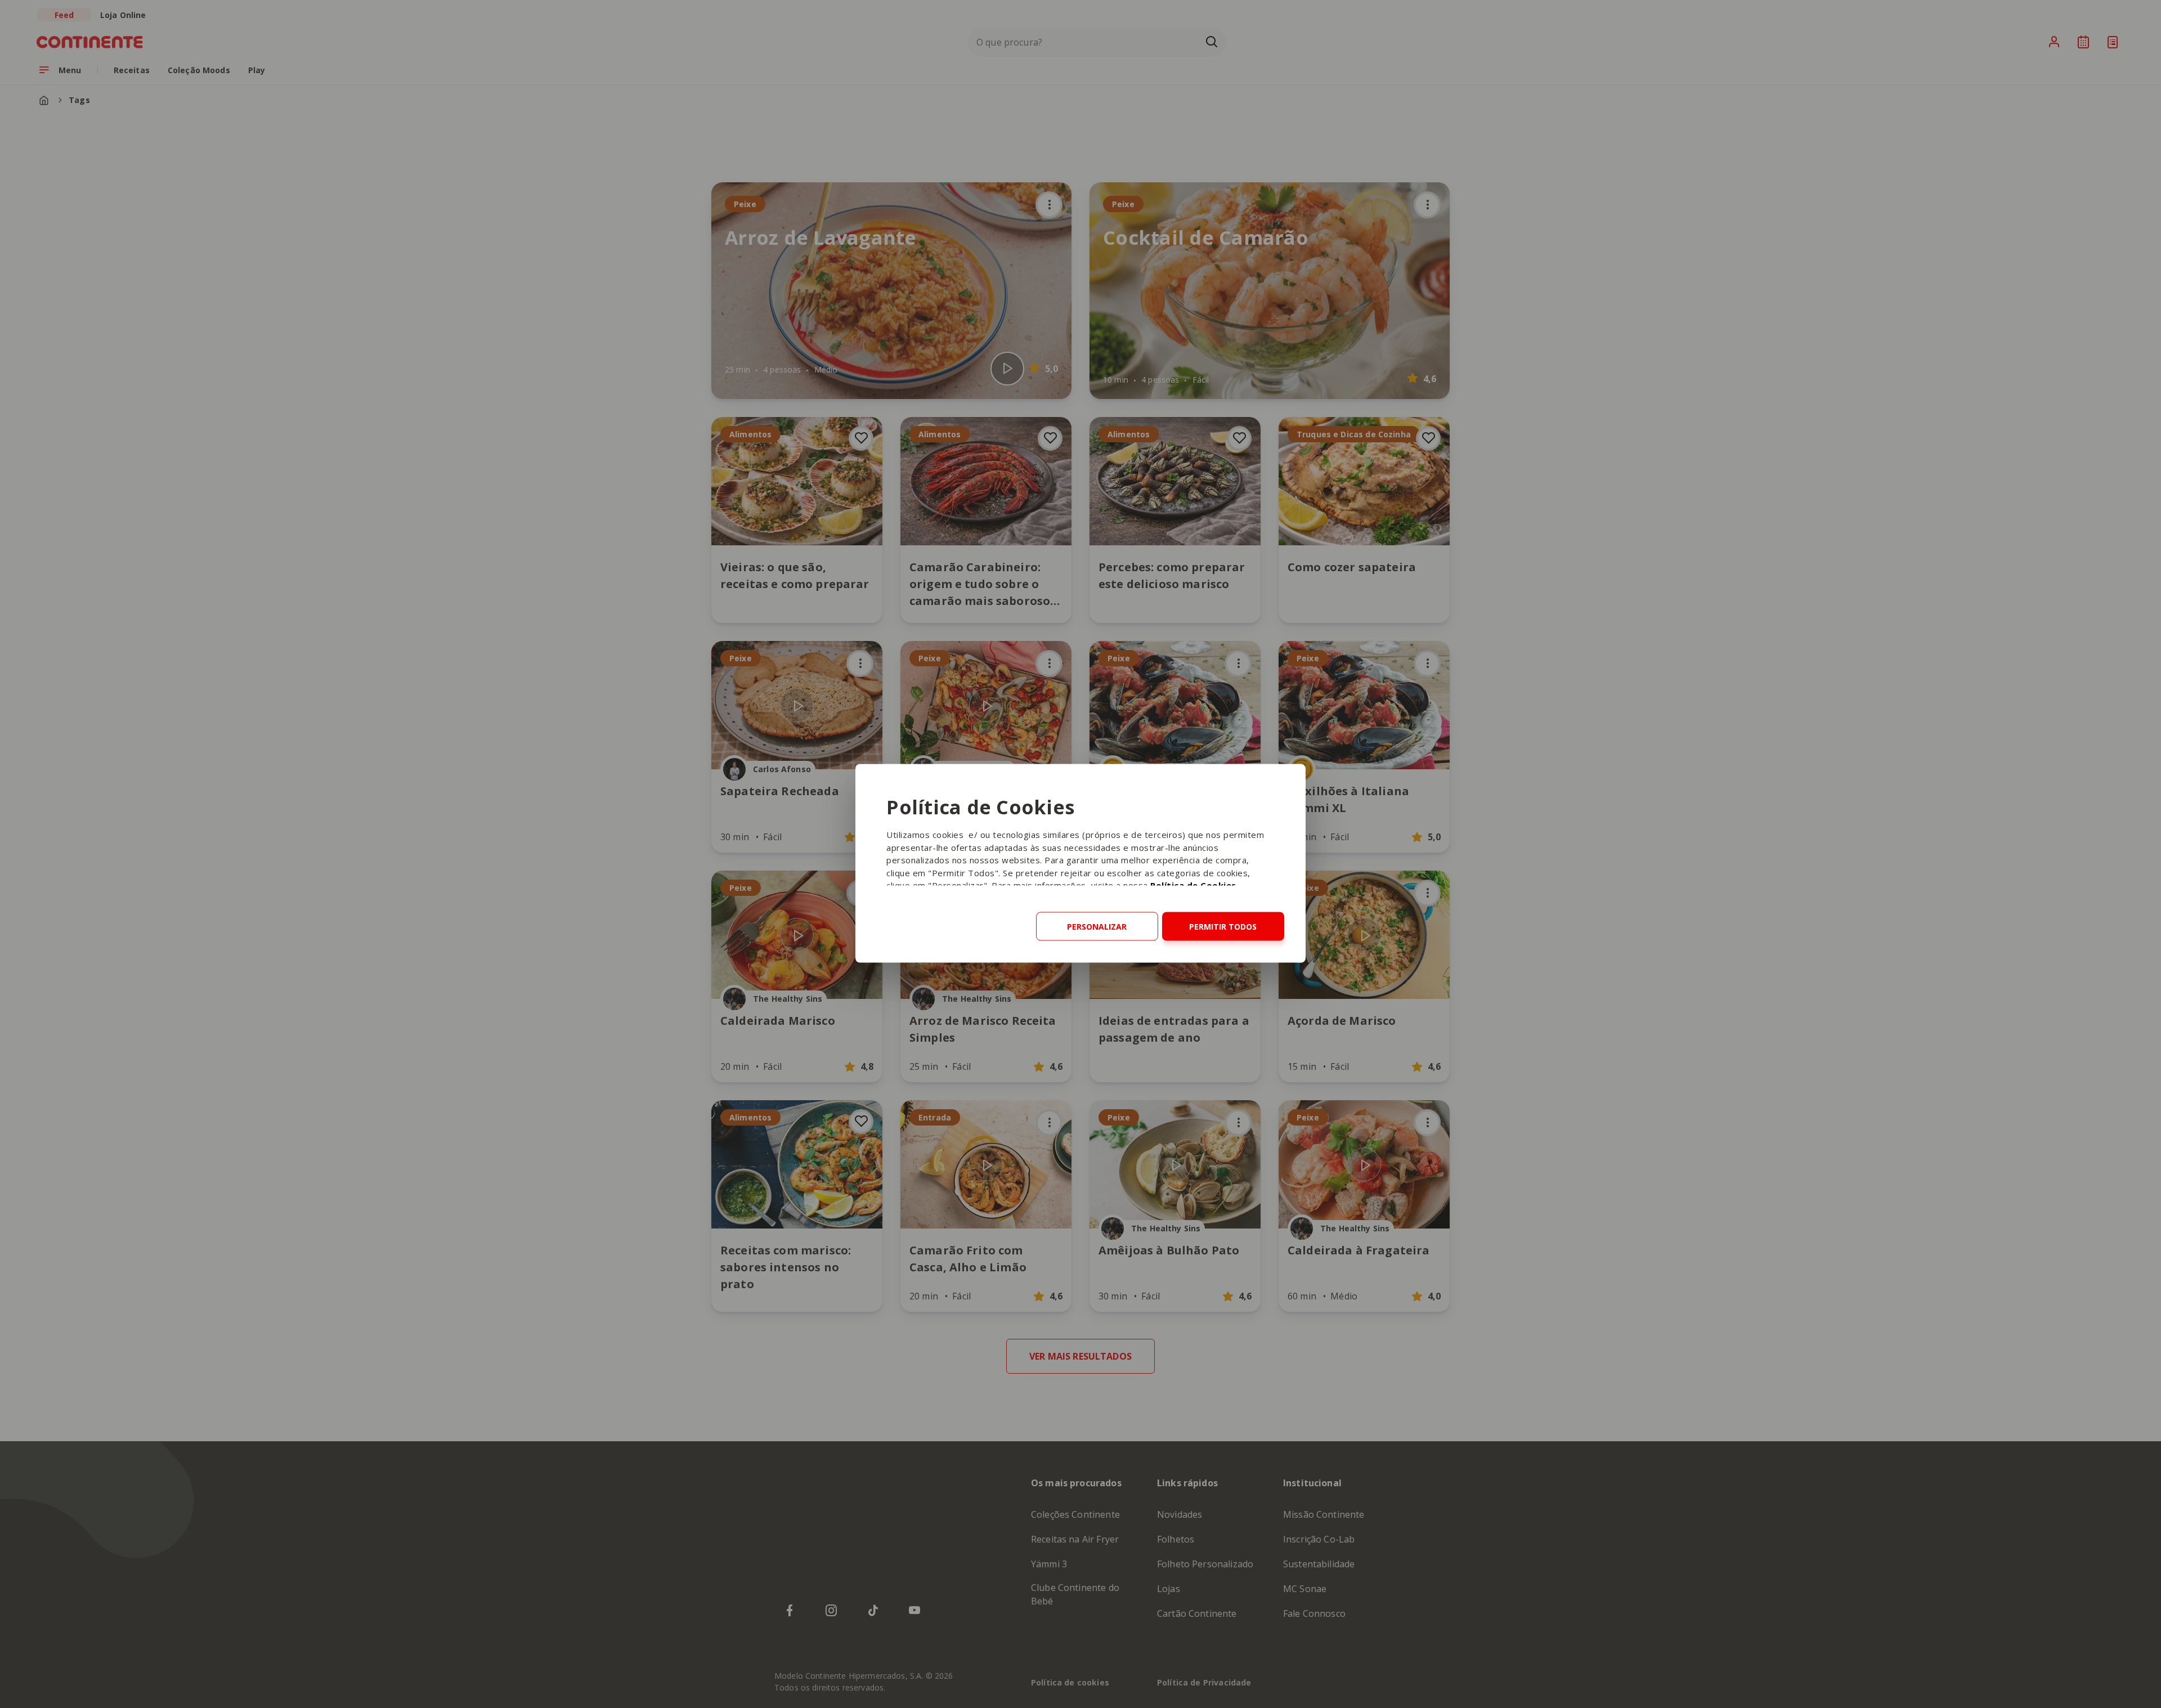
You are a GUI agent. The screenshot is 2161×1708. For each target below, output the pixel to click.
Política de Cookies (1193, 885)
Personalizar (1097, 927)
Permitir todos (1223, 927)
